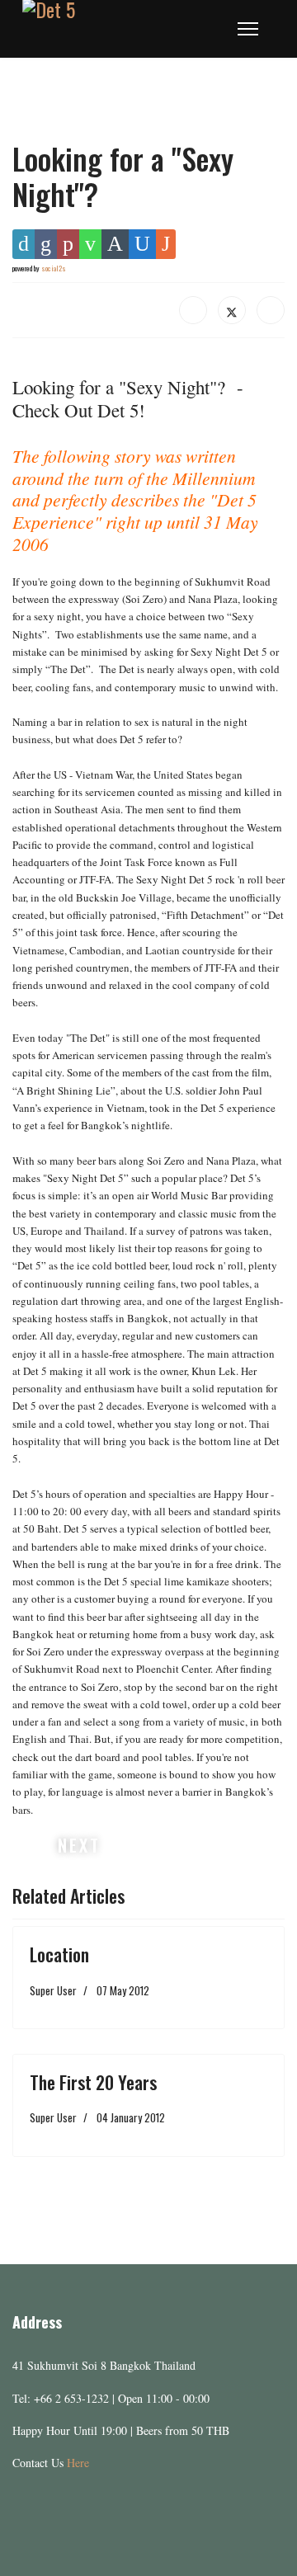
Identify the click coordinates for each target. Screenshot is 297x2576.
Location (59, 1954)
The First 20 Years (93, 2082)
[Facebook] (193, 310)
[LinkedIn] (271, 310)
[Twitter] (232, 310)
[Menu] (248, 29)
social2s (54, 268)
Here (78, 2463)
